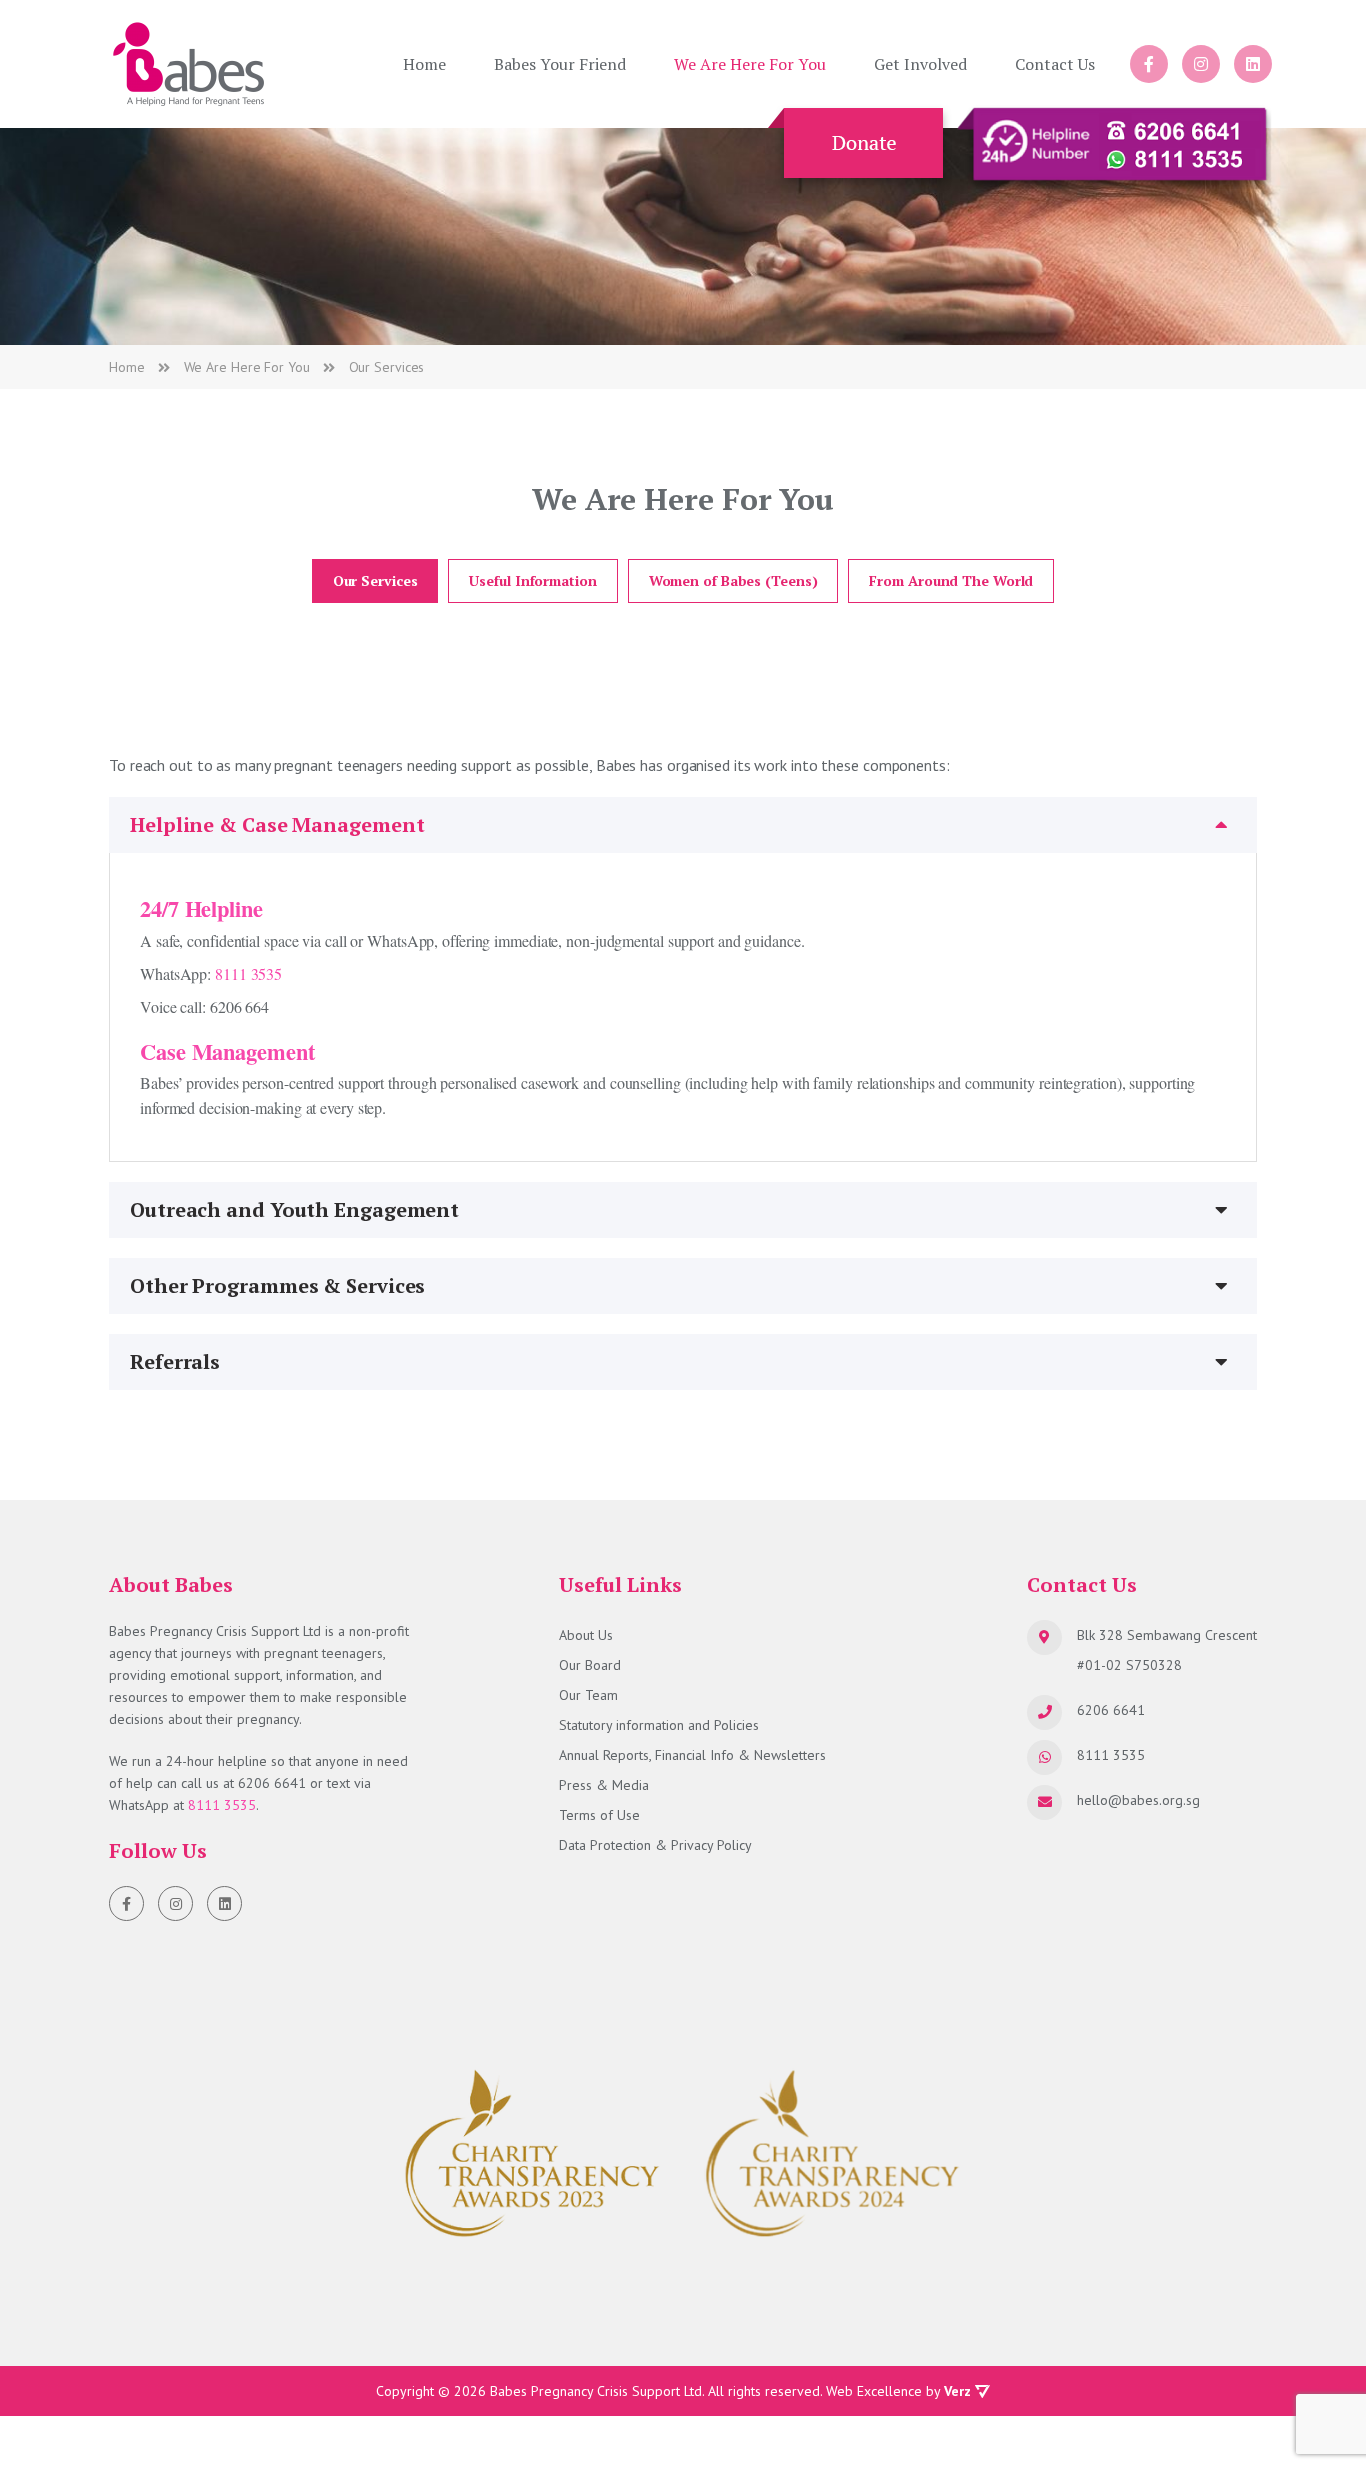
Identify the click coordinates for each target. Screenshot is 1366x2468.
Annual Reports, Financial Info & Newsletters (692, 1755)
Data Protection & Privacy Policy (655, 1845)
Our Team (588, 1695)
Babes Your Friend (560, 64)
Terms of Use (599, 1815)
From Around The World (951, 580)
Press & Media (604, 1785)
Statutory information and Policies (659, 1725)
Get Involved (920, 64)
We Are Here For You (750, 64)
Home (424, 64)
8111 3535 (248, 973)
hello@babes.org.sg (1138, 1800)
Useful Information (532, 580)
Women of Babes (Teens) (733, 580)
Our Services (375, 580)
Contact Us (1055, 64)
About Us (586, 1635)
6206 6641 (272, 1783)
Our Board (590, 1665)
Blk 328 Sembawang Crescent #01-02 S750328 (1167, 1650)
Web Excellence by (898, 2391)
